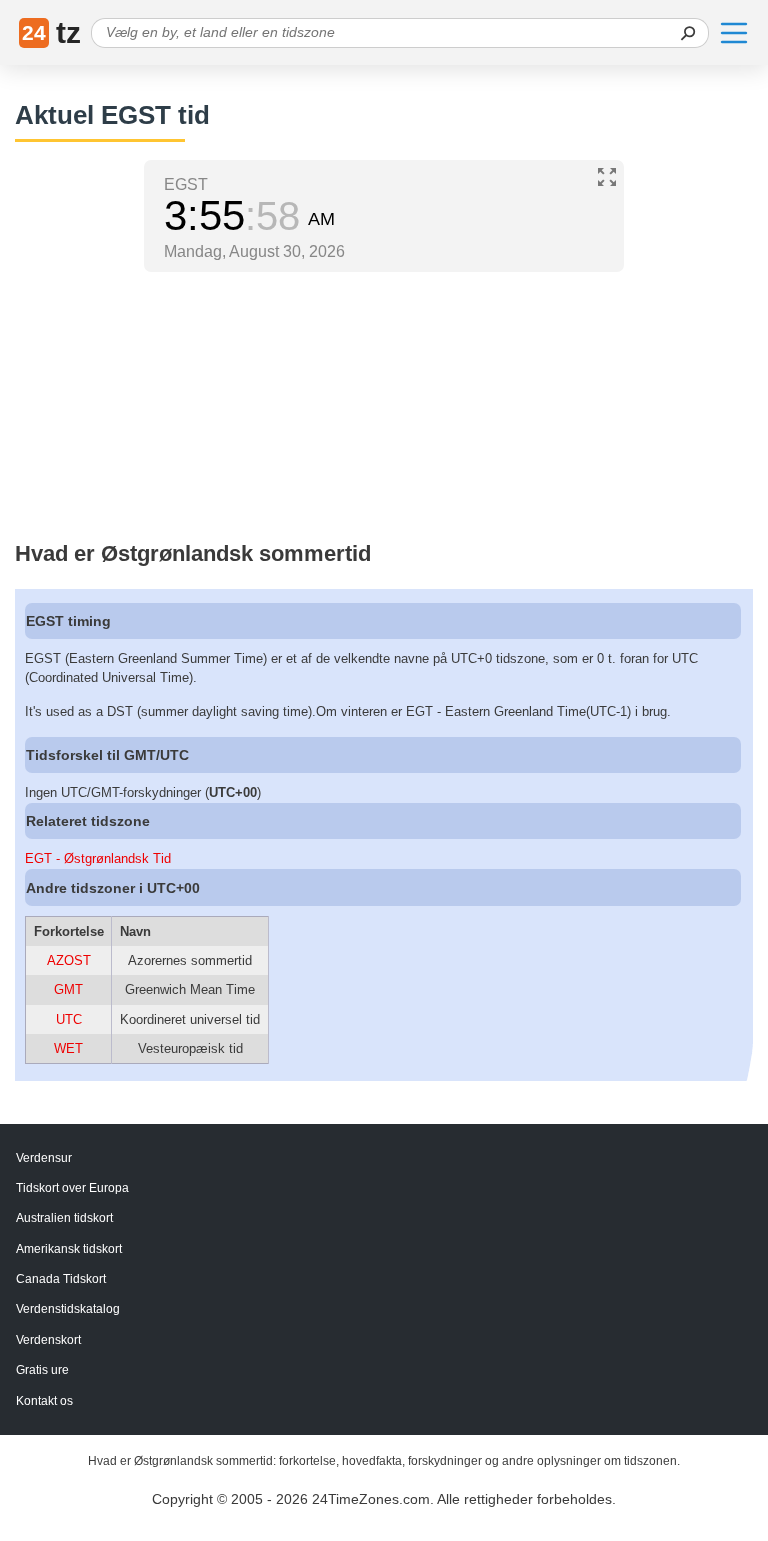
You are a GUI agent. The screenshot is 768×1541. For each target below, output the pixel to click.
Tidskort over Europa (72, 1188)
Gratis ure (42, 1370)
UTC (69, 1019)
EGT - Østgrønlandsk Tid (98, 858)
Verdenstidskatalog (68, 1309)
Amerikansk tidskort (69, 1249)
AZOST (69, 960)
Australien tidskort (64, 1218)
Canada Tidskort (61, 1279)
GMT (68, 989)
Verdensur (44, 1158)
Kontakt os (44, 1401)
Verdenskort (48, 1340)
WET (68, 1048)
